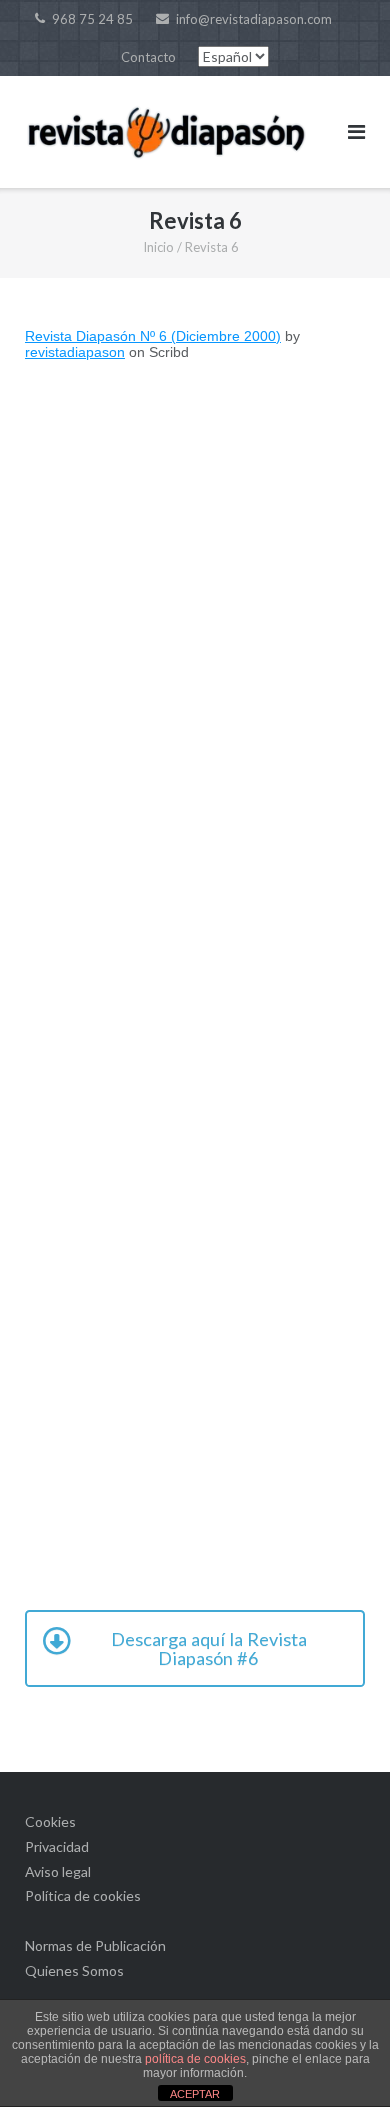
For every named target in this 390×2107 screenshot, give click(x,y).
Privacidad (57, 1846)
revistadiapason (75, 352)
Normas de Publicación (95, 1945)
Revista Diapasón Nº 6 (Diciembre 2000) (153, 336)
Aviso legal (58, 1871)
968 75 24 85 (92, 19)
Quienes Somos (74, 1970)
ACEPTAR (195, 2094)
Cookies (50, 1821)
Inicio (158, 247)
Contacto (148, 57)
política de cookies (195, 2059)
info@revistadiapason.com (254, 19)
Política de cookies (83, 1895)
